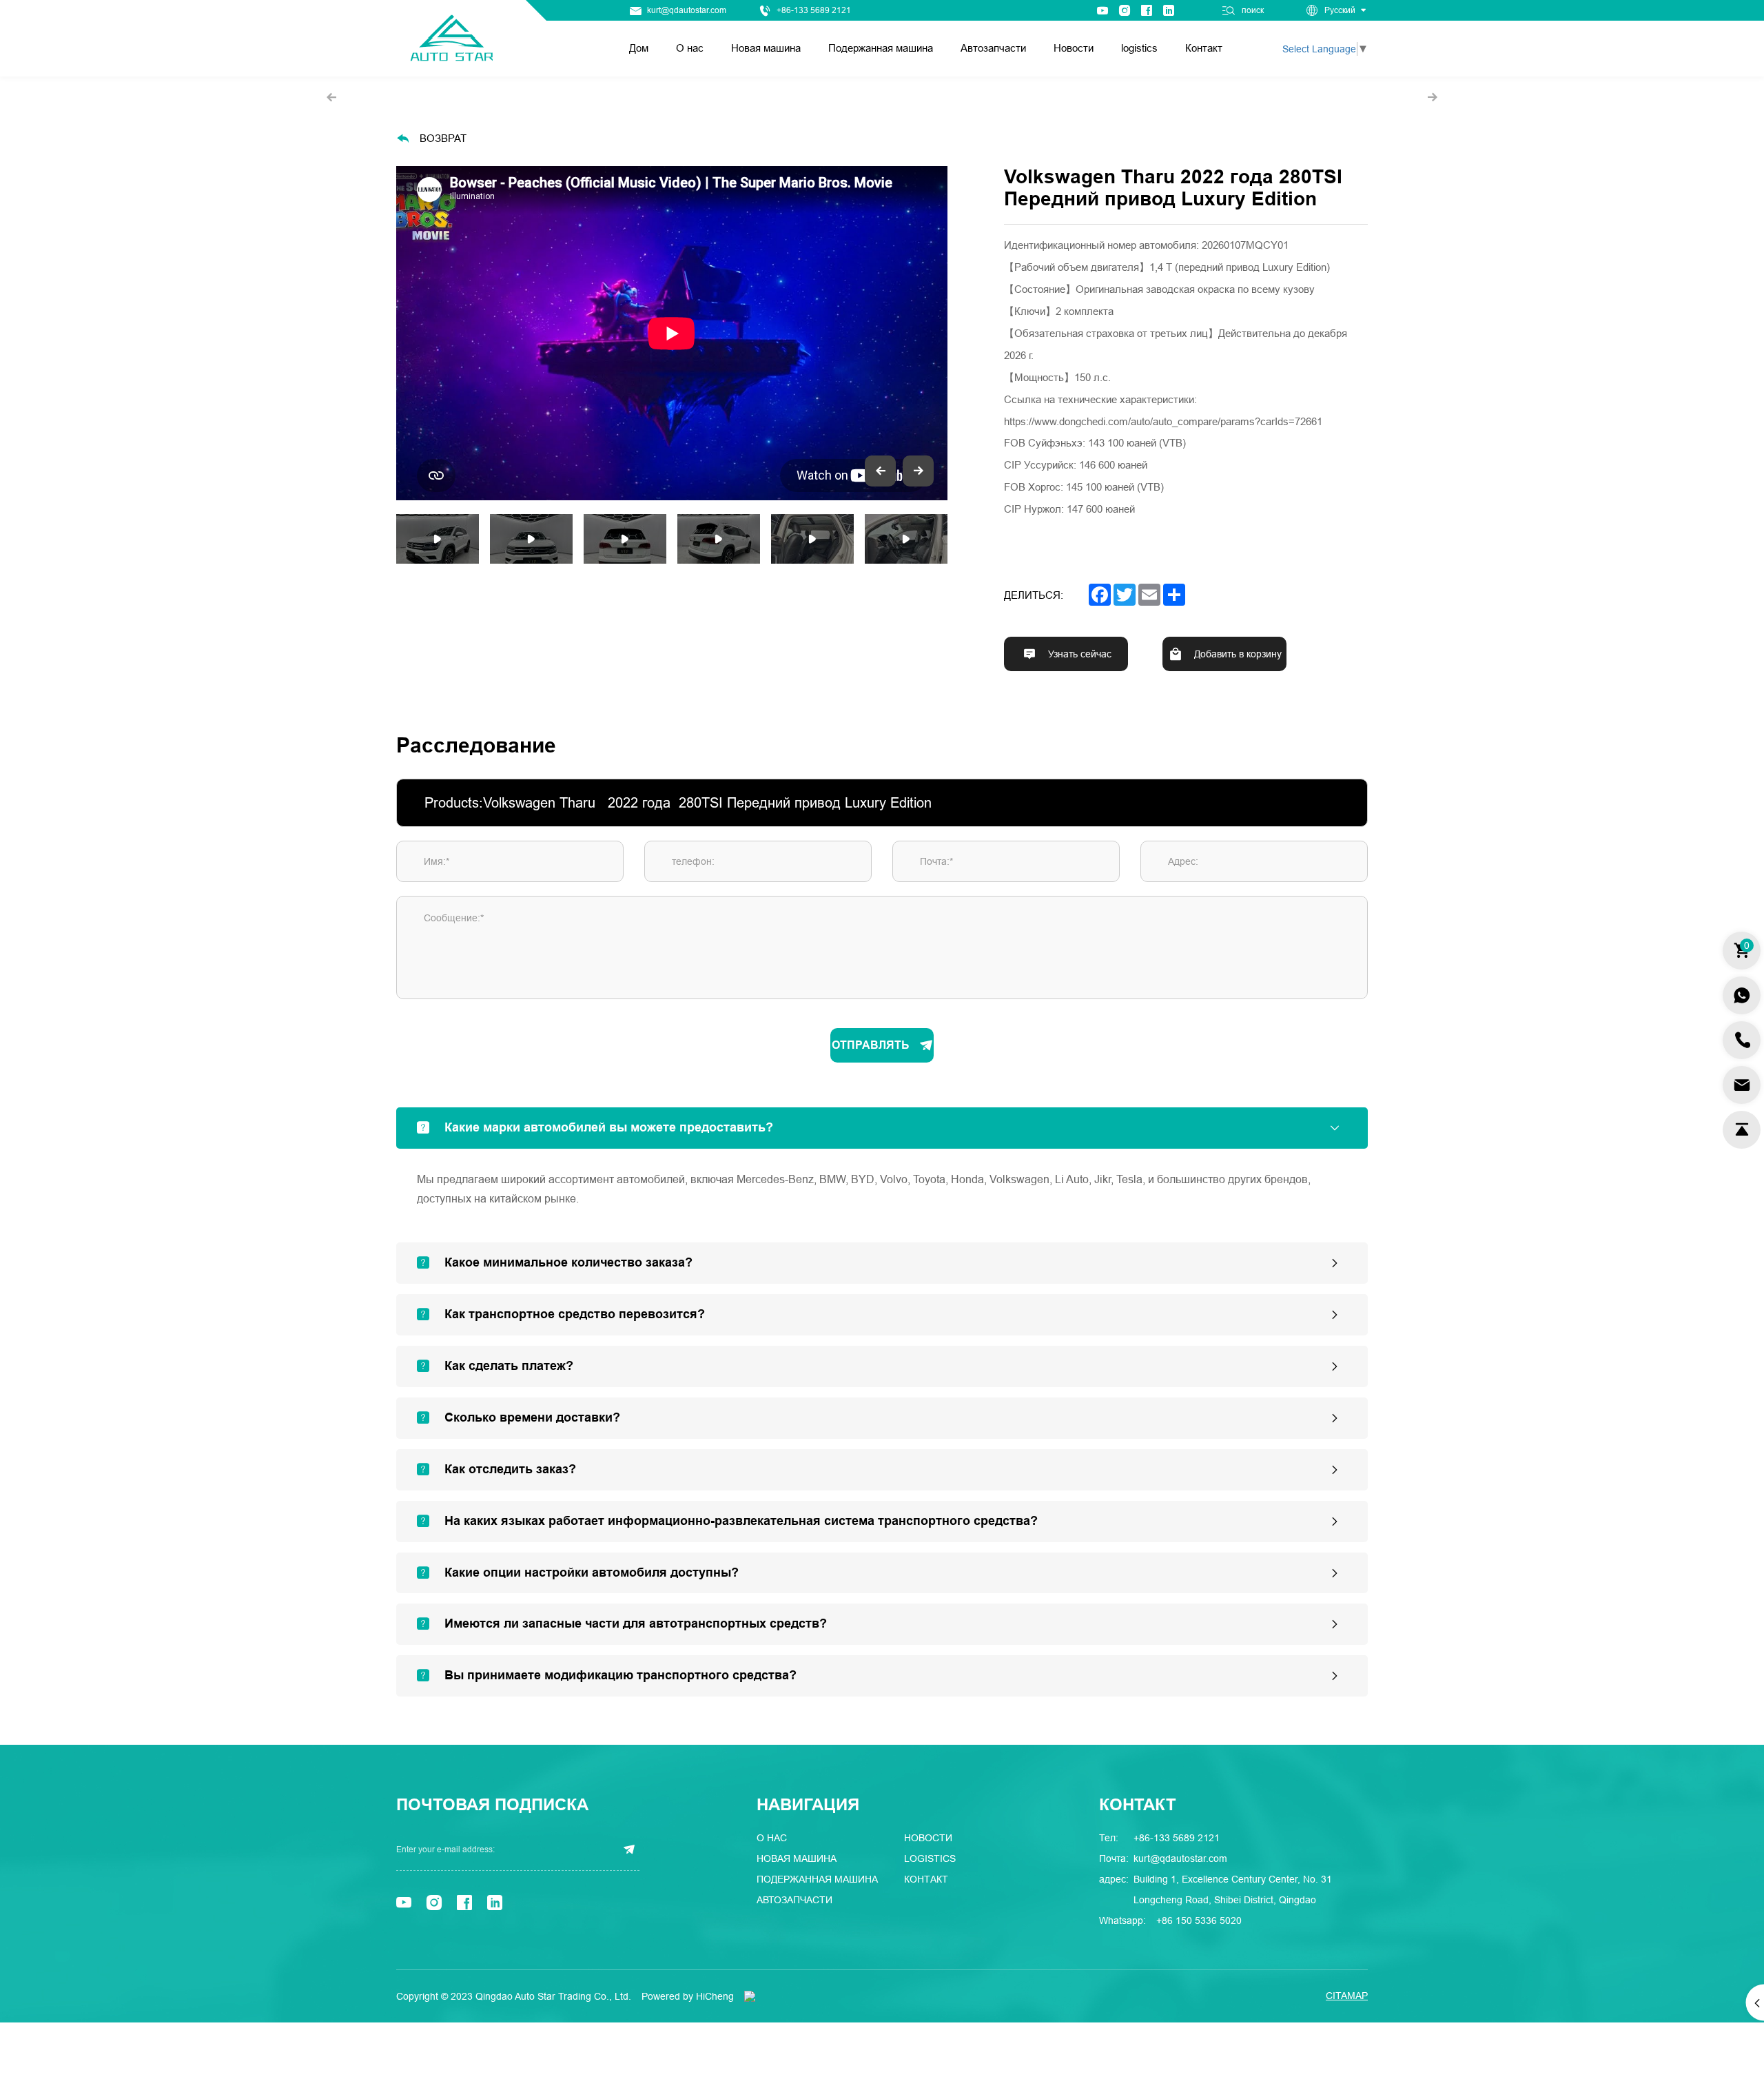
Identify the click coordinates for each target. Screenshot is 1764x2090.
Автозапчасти (993, 48)
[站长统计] (750, 1996)
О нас (690, 48)
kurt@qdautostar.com (687, 10)
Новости (1074, 48)
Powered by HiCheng (688, 1996)
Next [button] (941, 333)
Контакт (1204, 48)
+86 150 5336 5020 (1199, 1920)
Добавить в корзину (1238, 654)
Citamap (1347, 1996)
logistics (1139, 48)
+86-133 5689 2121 (814, 10)
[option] (672, 333)
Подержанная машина (881, 48)
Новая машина (766, 48)
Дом (639, 48)
